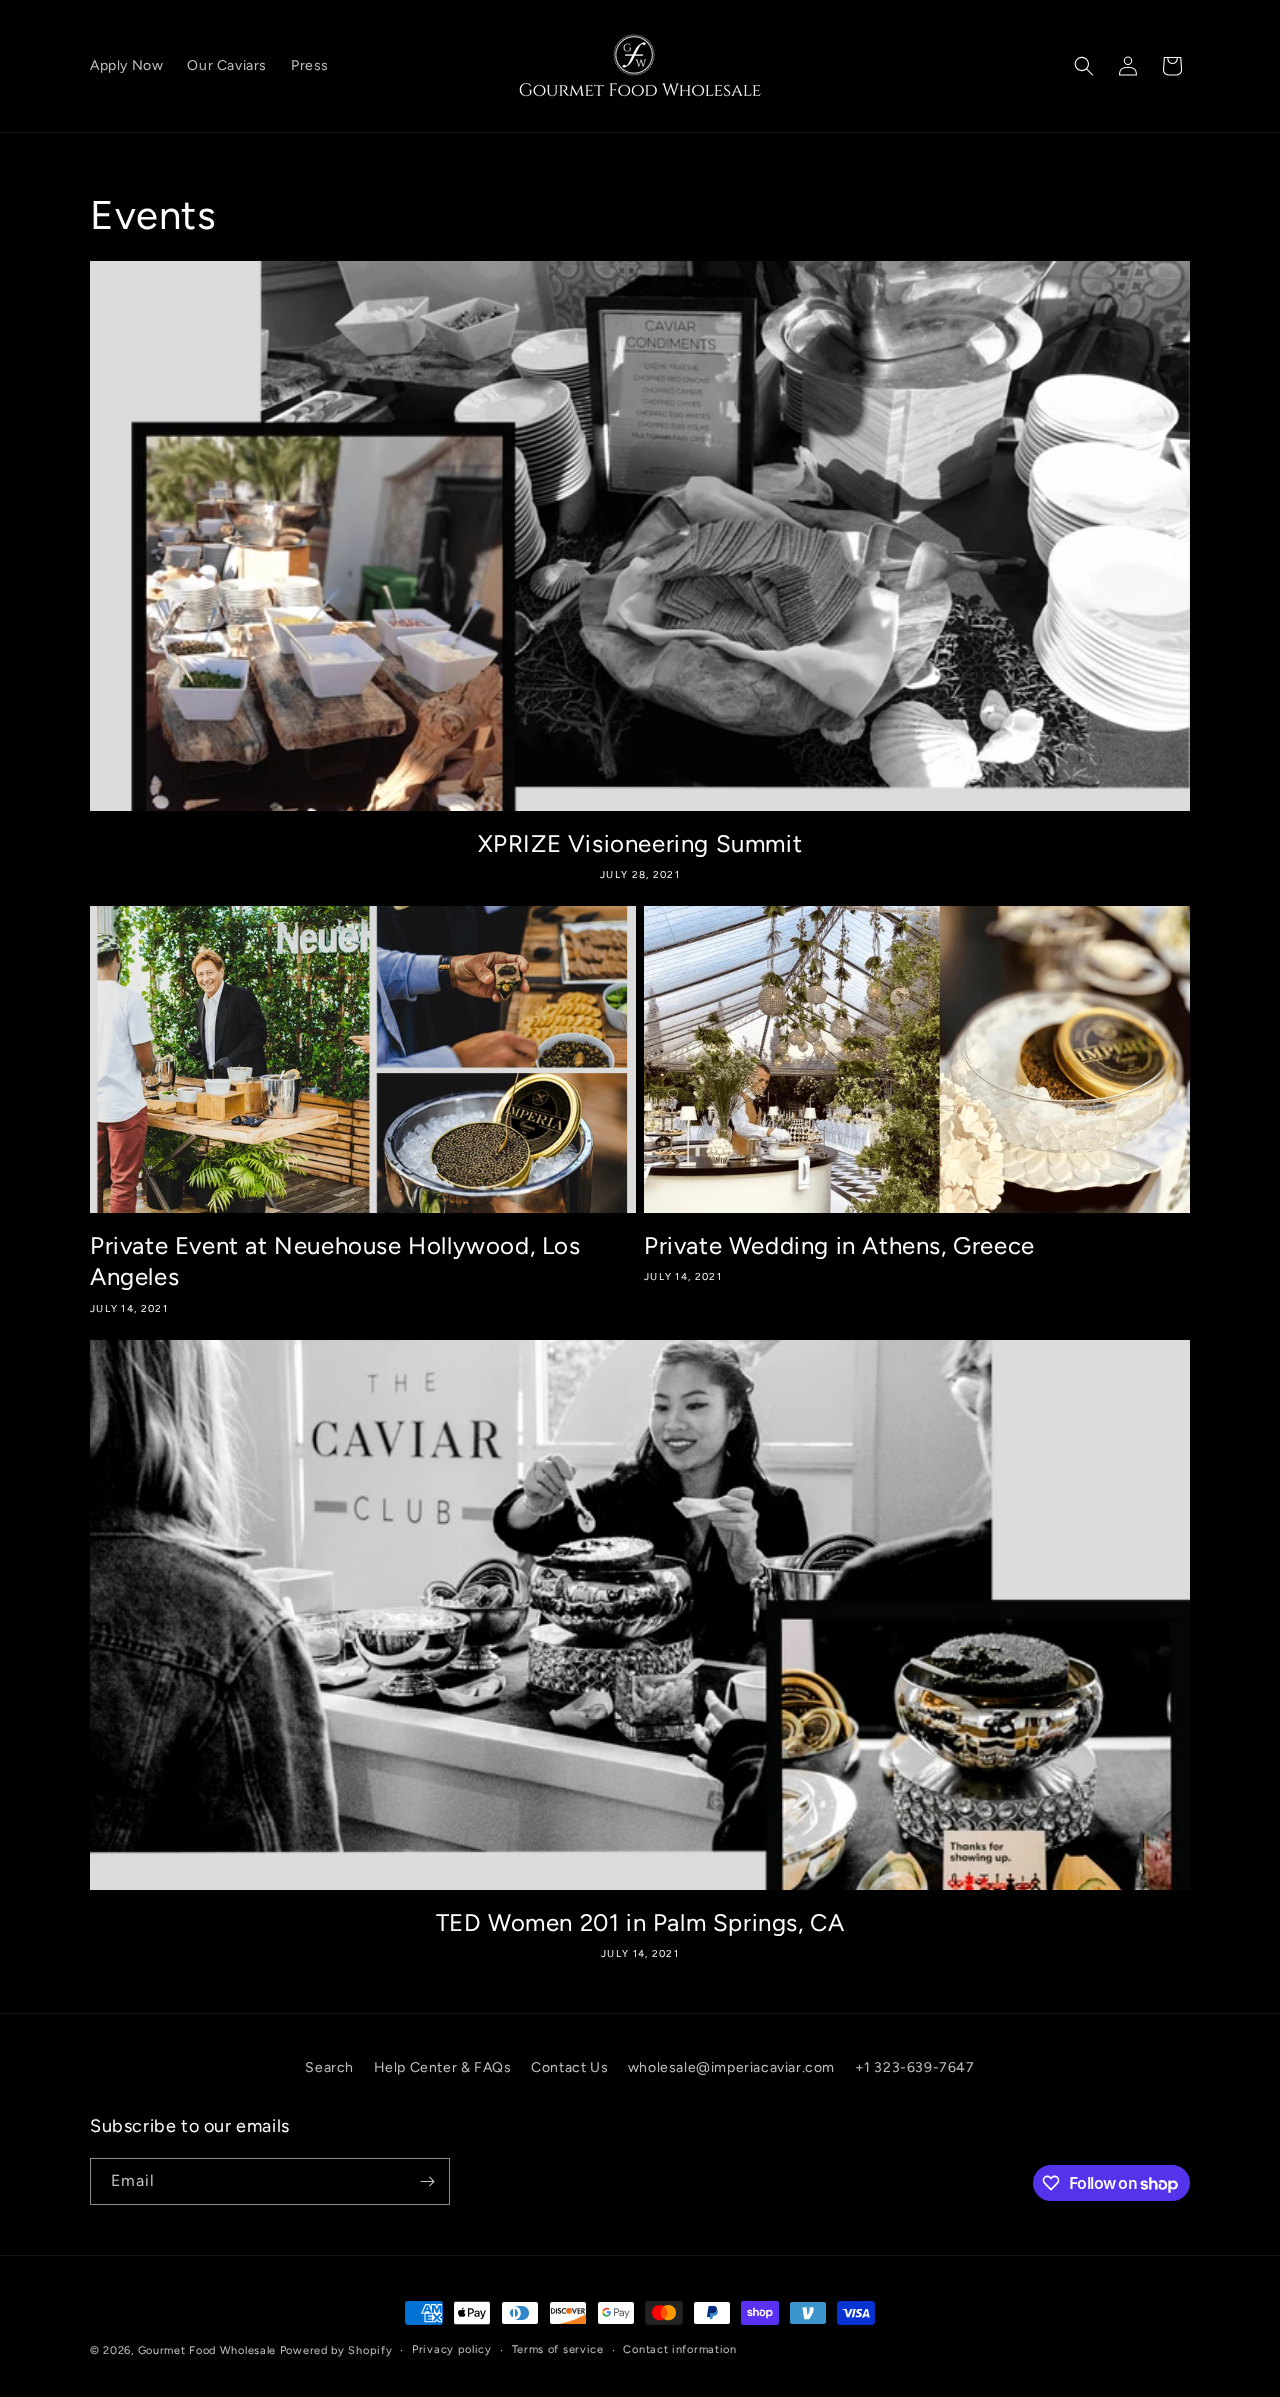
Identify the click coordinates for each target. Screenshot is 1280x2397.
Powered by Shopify (336, 2350)
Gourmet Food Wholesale (207, 2350)
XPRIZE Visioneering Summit (640, 843)
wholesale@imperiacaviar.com (731, 2067)
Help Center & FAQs (443, 2067)
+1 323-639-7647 (915, 2067)
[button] (1084, 66)
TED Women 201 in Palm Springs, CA (640, 1922)
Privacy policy (452, 2349)
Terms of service (558, 2349)
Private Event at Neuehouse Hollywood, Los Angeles (335, 1261)
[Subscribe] (427, 2181)
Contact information (679, 2349)
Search (329, 2067)
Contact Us (569, 2067)
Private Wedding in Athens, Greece (839, 1245)
